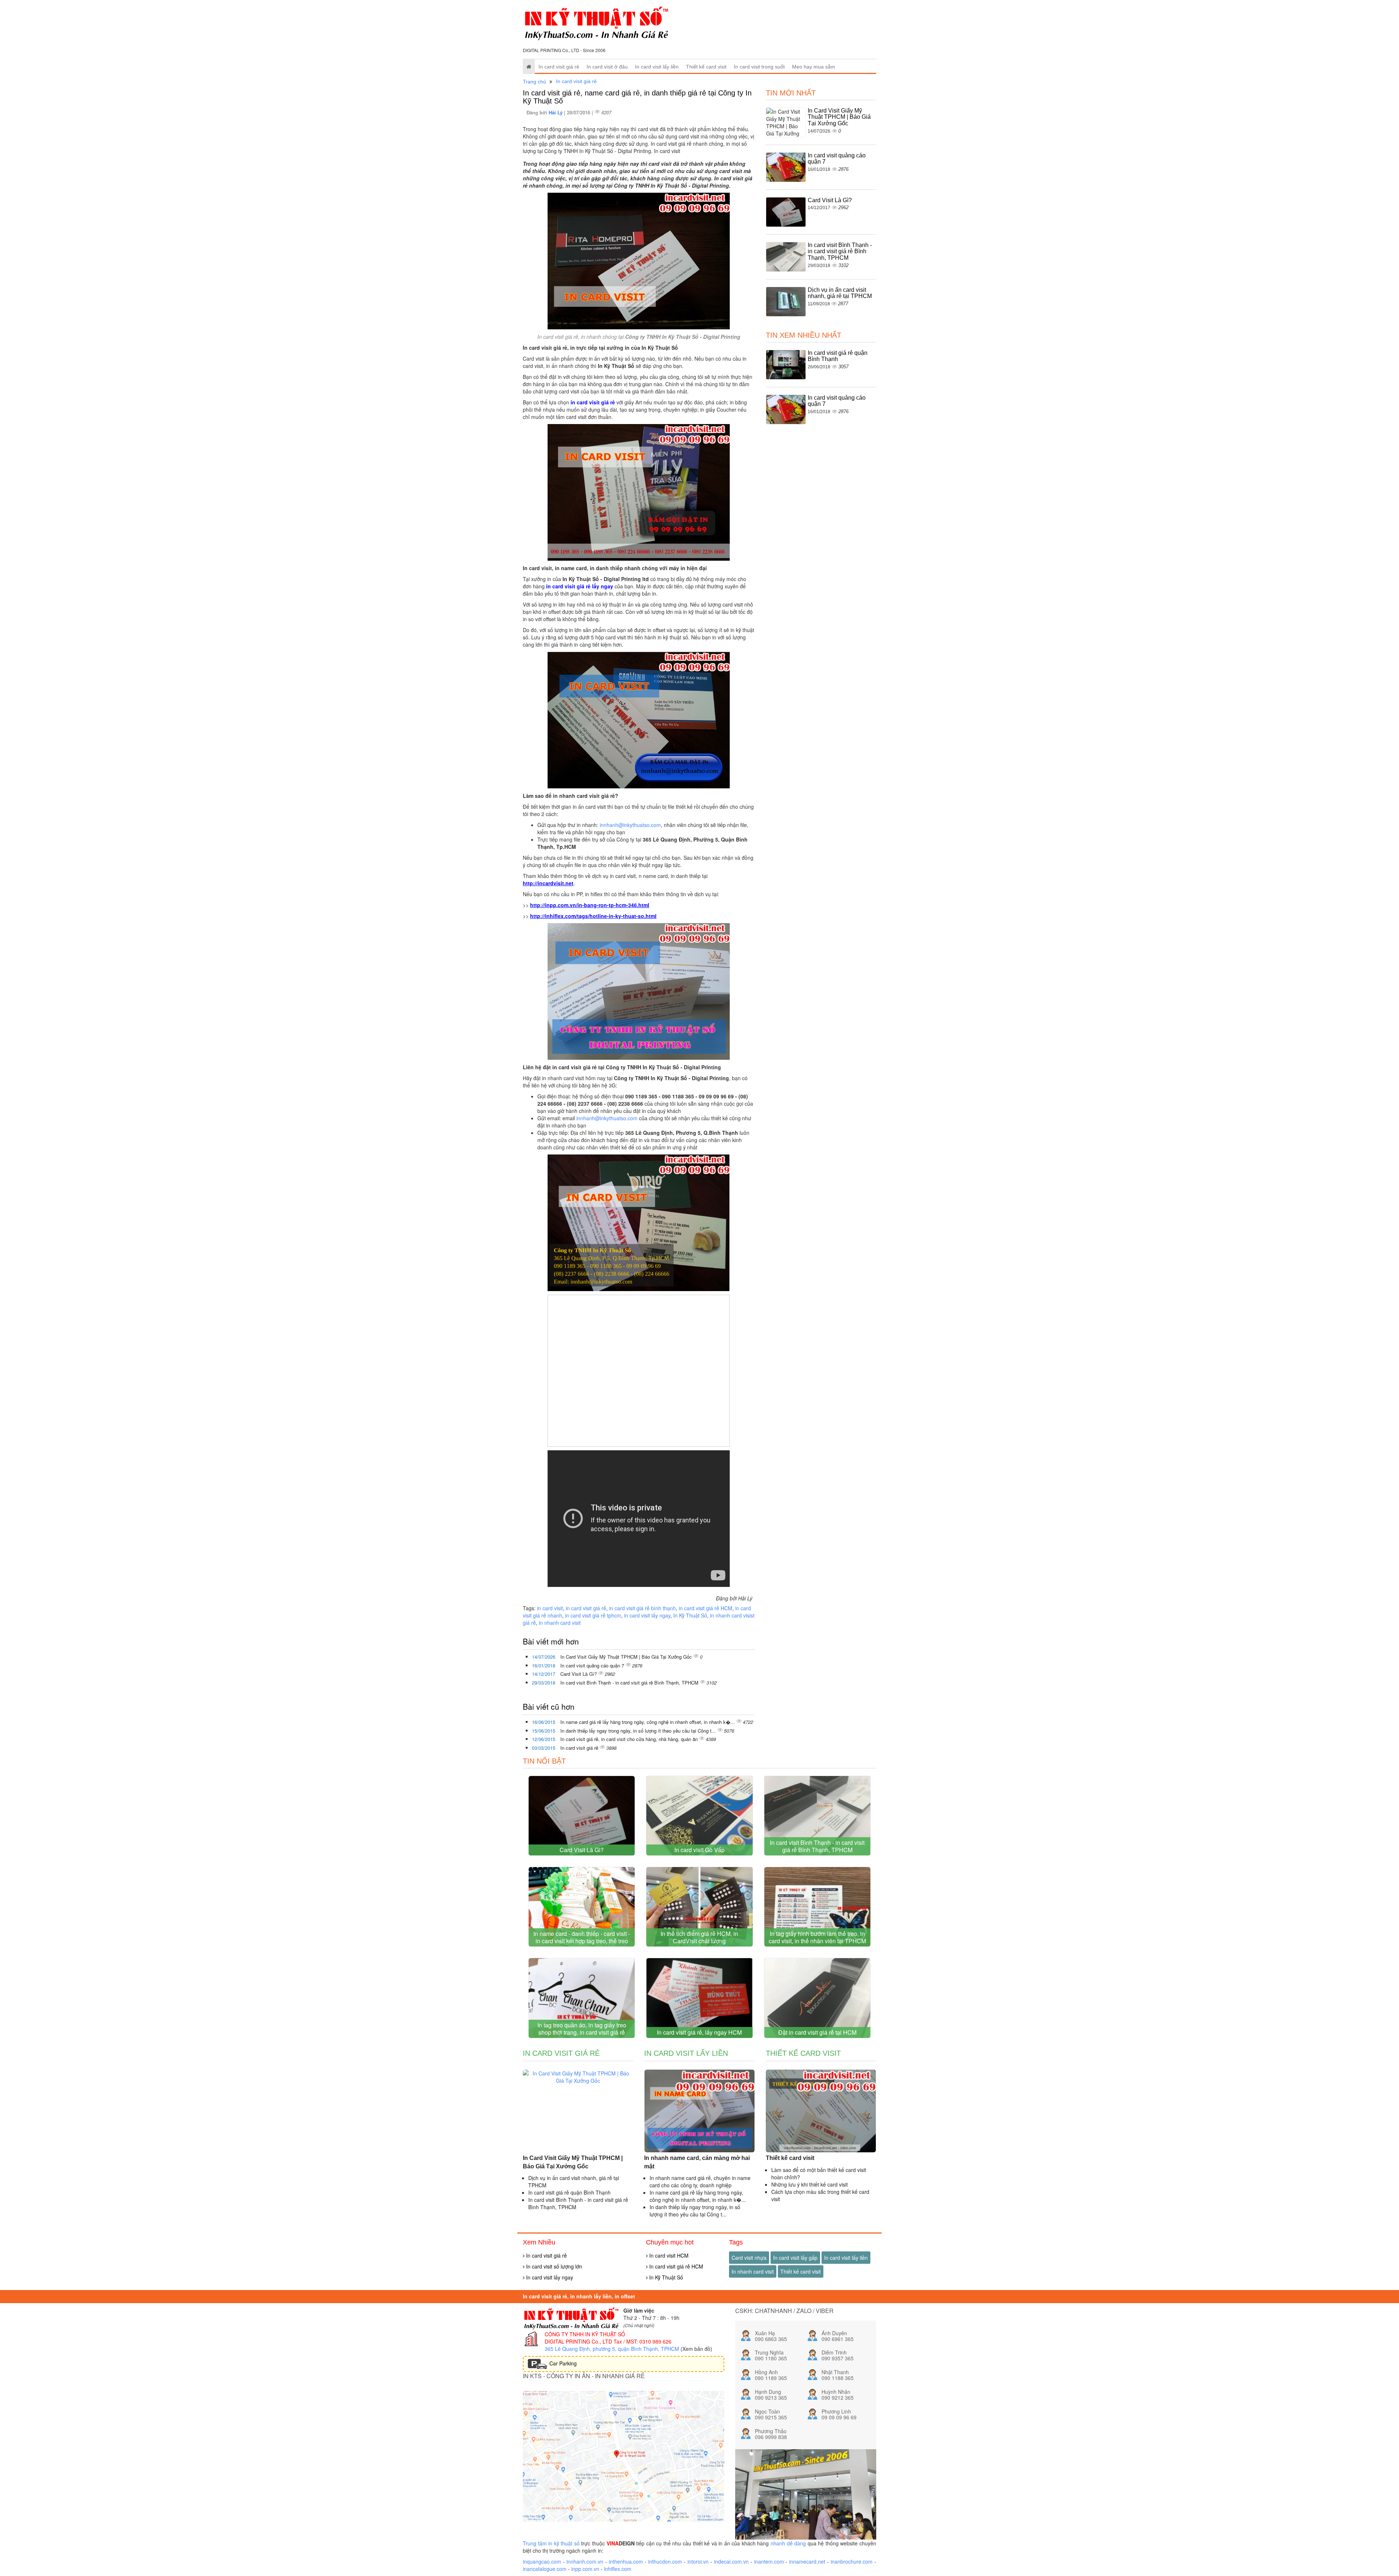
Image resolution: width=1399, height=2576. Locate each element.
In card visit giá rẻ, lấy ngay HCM (699, 2032)
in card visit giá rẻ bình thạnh (642, 1608)
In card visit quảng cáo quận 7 (593, 1665)
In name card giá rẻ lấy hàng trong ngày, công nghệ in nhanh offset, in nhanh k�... (648, 1722)
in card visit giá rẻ (586, 1608)
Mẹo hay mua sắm (814, 67)
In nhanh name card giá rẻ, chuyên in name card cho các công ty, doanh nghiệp (700, 2181)
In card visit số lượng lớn (553, 2266)
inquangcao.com (542, 2561)
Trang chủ (534, 82)
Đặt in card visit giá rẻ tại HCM (817, 2032)
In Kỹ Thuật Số (690, 1615)
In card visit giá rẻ (559, 67)
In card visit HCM (668, 2255)
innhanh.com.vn (585, 2561)
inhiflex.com (618, 2569)
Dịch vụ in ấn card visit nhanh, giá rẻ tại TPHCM (840, 293)
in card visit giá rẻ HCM (706, 1608)
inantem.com (769, 2561)
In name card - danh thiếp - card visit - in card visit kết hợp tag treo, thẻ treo (582, 1937)
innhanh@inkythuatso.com (630, 825)
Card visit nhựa (749, 2258)
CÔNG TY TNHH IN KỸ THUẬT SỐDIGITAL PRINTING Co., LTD (585, 2338)
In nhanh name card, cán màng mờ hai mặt (697, 2162)
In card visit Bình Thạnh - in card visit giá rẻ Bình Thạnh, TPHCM (630, 1683)
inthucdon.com (665, 2561)
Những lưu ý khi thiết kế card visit (810, 2184)
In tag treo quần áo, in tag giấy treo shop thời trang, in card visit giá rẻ (582, 2029)
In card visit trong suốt (759, 67)
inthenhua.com (626, 2561)
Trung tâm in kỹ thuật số (551, 2543)
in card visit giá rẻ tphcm (593, 1615)
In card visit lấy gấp (795, 2258)
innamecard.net (807, 2561)
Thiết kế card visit (706, 67)
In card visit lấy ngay (549, 2277)
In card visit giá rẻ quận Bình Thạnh (838, 356)
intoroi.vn (698, 2561)
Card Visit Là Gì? (579, 1674)
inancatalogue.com (545, 2569)
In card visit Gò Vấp (699, 1850)
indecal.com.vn (731, 2561)
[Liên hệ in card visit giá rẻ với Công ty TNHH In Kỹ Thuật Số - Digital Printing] (639, 1222)
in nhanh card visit (560, 1623)
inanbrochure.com (852, 2561)
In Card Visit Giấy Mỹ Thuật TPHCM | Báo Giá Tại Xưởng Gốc (627, 1657)
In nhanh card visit (753, 2271)
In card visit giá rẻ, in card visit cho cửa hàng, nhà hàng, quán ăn (630, 1739)
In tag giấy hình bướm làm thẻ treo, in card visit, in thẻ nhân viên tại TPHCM (817, 1937)
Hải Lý (556, 112)
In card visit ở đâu (607, 67)
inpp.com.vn (585, 2569)
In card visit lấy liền (657, 67)
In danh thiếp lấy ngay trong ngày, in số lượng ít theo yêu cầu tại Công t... (639, 1731)
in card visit (550, 1608)
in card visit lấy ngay (647, 1615)
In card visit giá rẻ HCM (675, 2266)
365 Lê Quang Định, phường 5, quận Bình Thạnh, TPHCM (612, 2349)
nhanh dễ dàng (788, 2543)
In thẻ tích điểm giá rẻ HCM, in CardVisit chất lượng (699, 1937)
